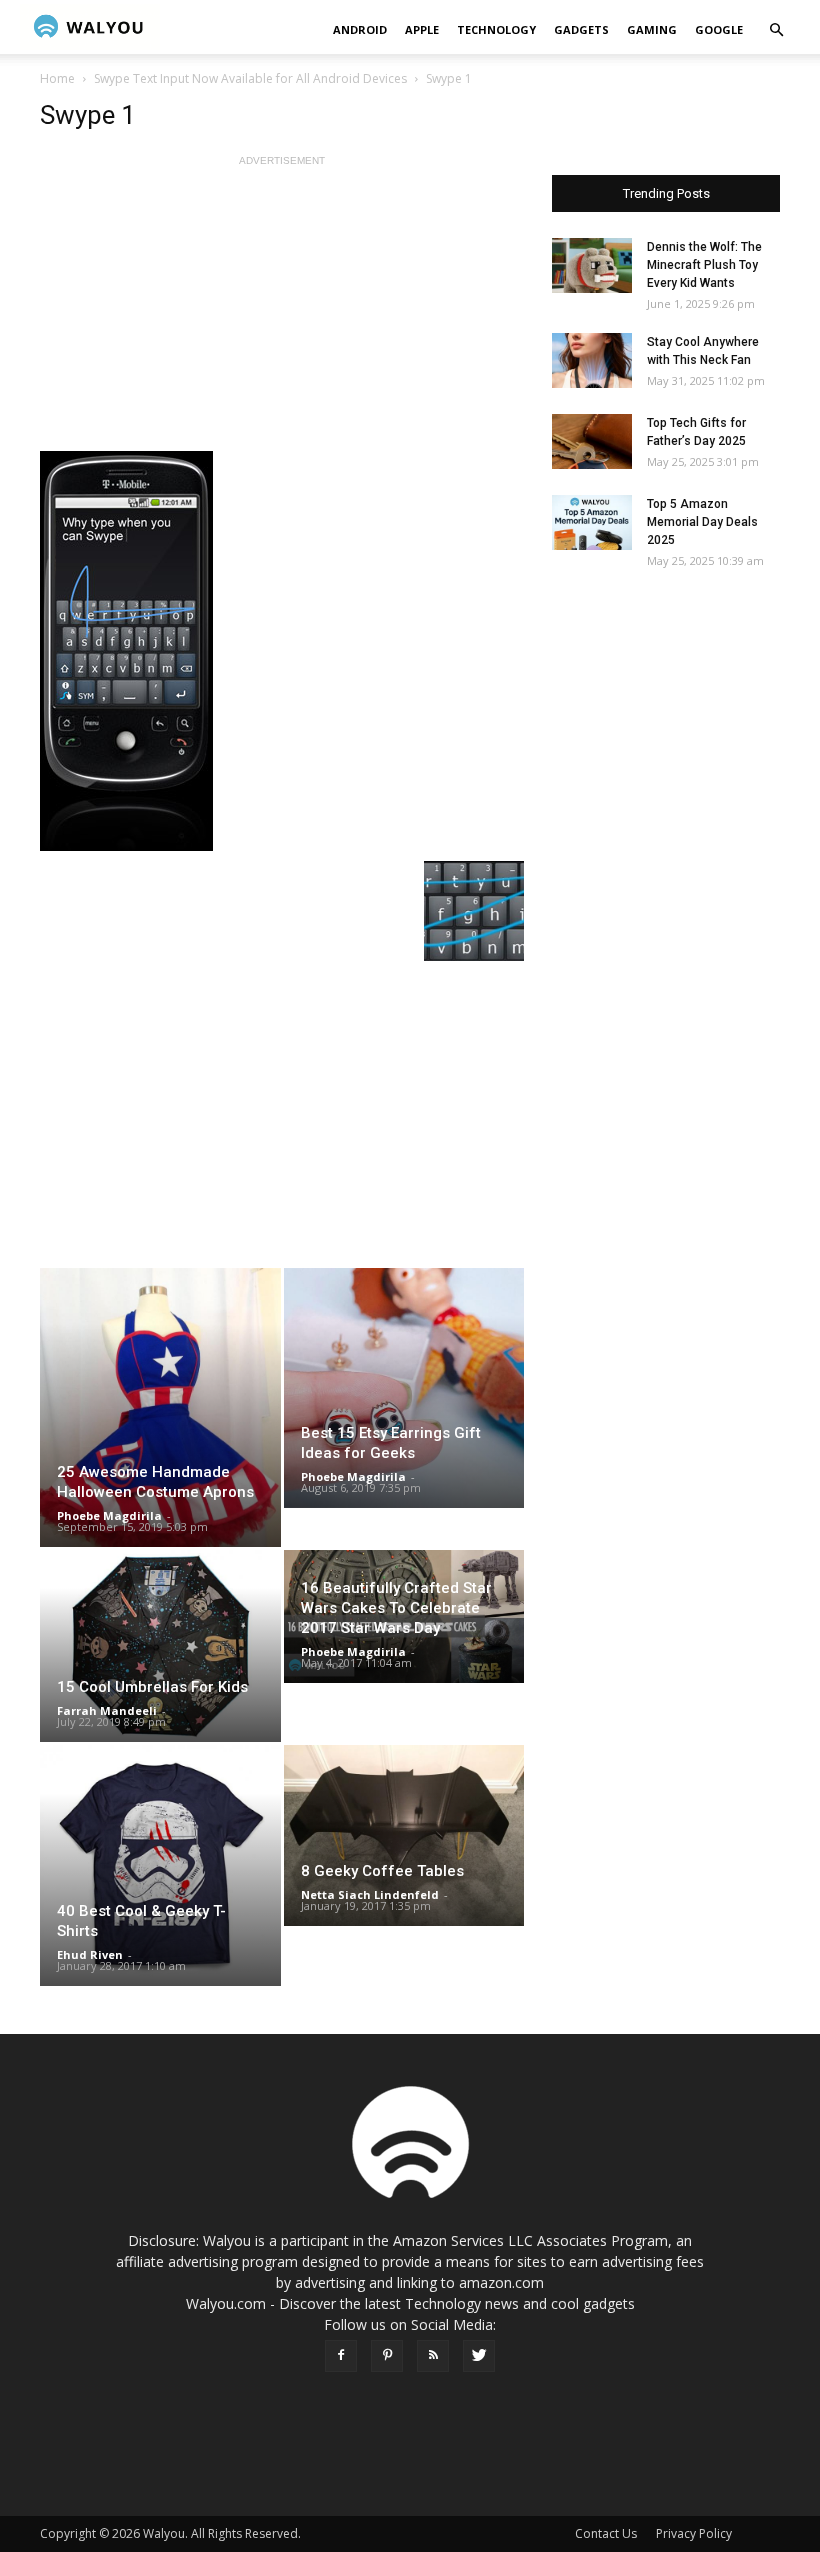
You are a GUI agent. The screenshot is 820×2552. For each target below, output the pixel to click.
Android (360, 29)
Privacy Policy (694, 2533)
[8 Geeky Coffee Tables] (404, 1835)
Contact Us (606, 2533)
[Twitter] (479, 2356)
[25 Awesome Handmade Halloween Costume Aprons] (160, 1407)
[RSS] (433, 2356)
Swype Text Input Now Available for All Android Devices (250, 78)
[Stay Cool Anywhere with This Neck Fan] (592, 360)
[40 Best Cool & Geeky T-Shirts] (160, 1865)
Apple (422, 29)
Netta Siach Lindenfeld (370, 1894)
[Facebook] (341, 2356)
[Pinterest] (387, 2356)
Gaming (652, 29)
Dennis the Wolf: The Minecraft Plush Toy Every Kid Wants (704, 265)
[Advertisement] (282, 311)
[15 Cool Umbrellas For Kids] (160, 1646)
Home (57, 78)
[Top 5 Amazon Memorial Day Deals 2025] (592, 522)
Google (719, 29)
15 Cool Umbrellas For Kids (152, 1687)
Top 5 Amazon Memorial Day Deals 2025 (702, 522)
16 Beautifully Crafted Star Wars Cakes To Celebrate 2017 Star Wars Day (396, 1608)
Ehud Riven (90, 1954)
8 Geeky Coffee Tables (382, 1871)
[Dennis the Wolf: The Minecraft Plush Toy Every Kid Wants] (592, 265)
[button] (776, 30)
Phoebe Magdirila (109, 1515)
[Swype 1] (282, 651)
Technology (496, 29)
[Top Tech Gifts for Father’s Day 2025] (592, 441)
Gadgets (581, 29)
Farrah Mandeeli (107, 1710)
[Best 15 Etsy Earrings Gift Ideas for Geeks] (404, 1388)
